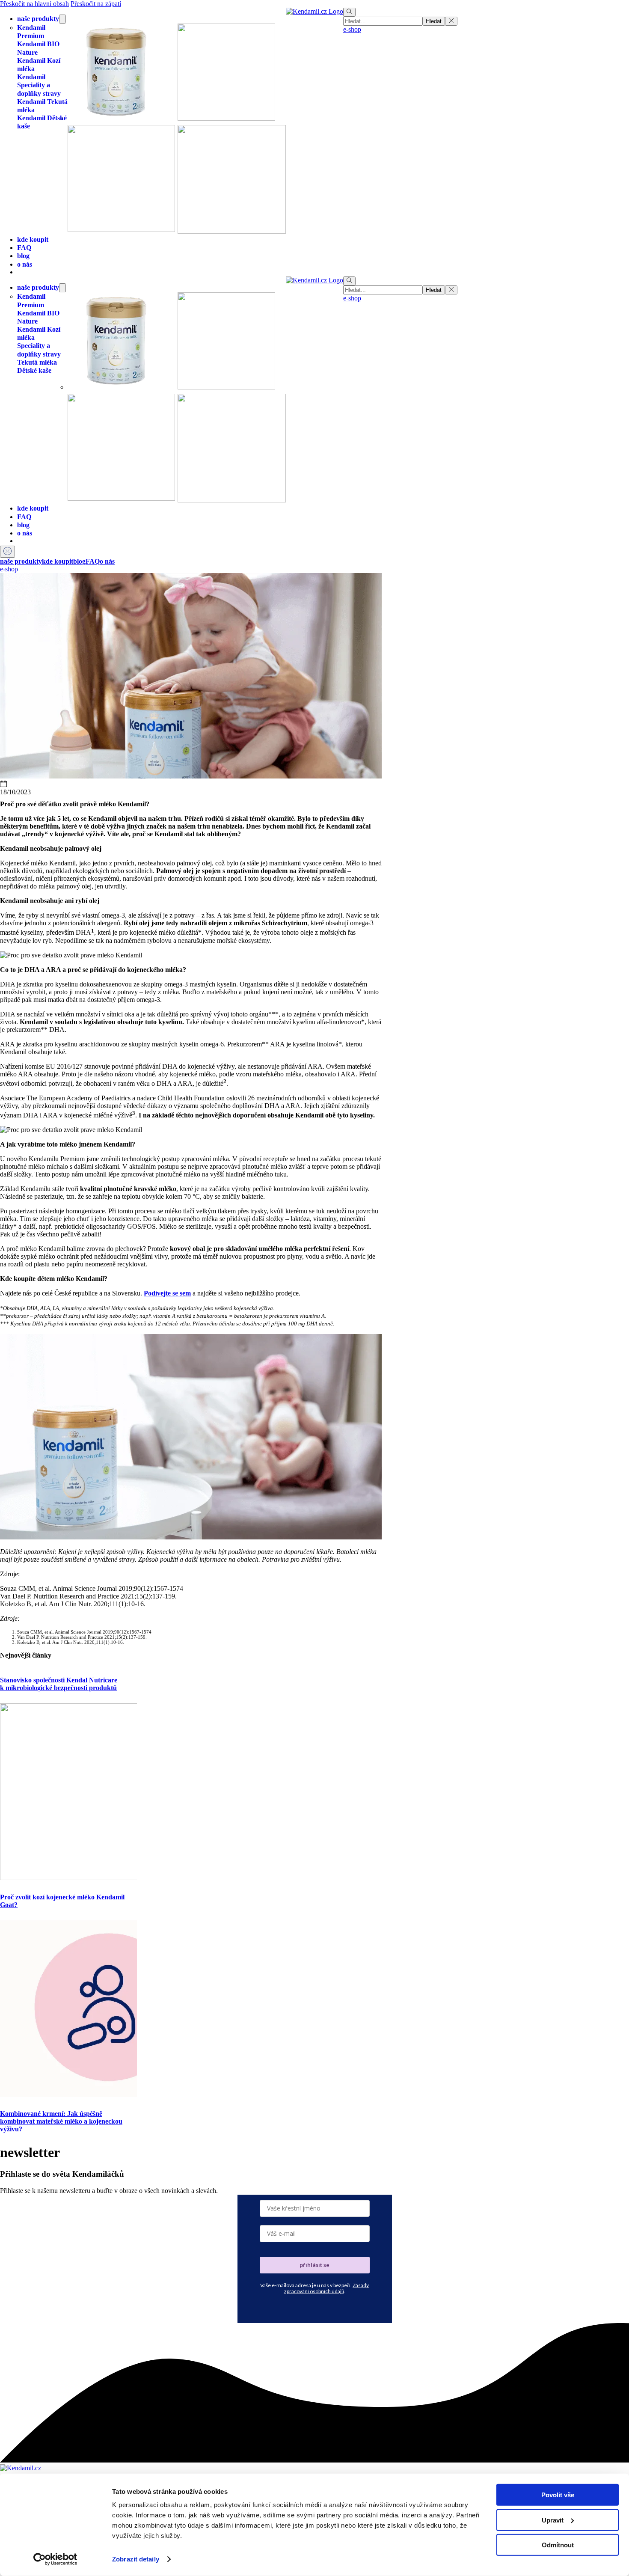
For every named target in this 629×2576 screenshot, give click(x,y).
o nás (25, 264)
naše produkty (38, 19)
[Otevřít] (7, 552)
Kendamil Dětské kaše (42, 122)
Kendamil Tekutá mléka (42, 106)
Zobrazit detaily (136, 2559)
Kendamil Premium (31, 32)
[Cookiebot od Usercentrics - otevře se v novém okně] (55, 2559)
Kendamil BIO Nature (38, 48)
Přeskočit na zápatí (96, 4)
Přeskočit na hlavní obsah (34, 4)
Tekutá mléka (37, 362)
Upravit (553, 2520)
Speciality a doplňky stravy (39, 350)
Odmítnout (558, 2545)
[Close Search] (451, 21)
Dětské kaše (34, 370)
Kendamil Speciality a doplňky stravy (39, 85)
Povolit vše (558, 2495)
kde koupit (33, 239)
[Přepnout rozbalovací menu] (62, 19)
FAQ (24, 248)
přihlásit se (314, 2265)
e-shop (352, 29)
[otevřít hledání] (349, 12)
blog (23, 256)
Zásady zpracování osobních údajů (327, 2288)
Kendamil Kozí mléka (39, 65)
